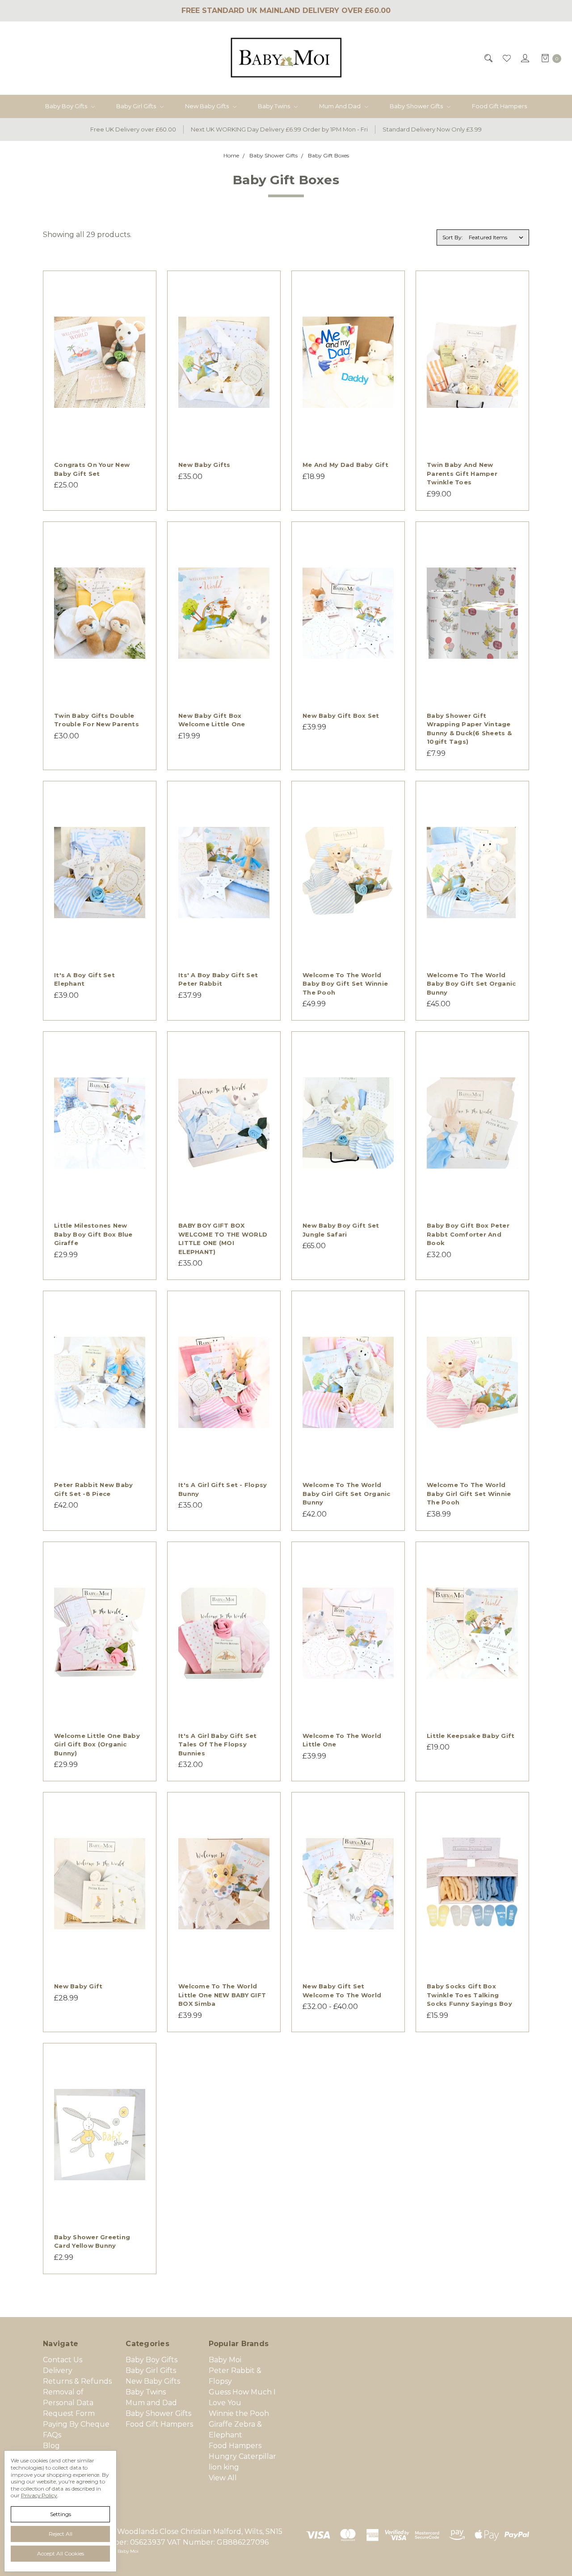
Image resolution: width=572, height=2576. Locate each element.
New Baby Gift (78, 1986)
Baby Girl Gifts (137, 106)
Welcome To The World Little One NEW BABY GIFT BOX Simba (222, 1995)
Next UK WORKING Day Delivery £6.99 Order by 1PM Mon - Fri (279, 129)
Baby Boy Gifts (67, 106)
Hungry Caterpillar (242, 2456)
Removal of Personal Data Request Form (69, 2403)
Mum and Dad (341, 106)
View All (223, 2478)
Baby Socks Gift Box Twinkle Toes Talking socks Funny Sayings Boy (469, 1995)
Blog (51, 2446)
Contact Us (63, 2360)
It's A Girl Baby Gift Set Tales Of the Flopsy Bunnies (217, 1744)
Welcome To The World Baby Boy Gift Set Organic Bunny (471, 984)
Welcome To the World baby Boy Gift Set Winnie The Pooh (345, 984)
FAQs (52, 2435)
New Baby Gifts (208, 106)
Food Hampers (235, 2446)
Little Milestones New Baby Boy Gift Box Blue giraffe (93, 1234)
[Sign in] (524, 58)
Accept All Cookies (61, 2553)
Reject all (61, 2534)
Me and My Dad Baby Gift (345, 465)
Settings (61, 2514)
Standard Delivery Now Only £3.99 (432, 129)
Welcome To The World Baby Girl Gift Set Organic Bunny (347, 1493)
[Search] (488, 58)
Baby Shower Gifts (417, 106)
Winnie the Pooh (239, 2413)
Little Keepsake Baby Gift (471, 1736)
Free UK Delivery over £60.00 (133, 129)
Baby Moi (225, 2360)
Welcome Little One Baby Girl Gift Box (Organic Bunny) (97, 1744)
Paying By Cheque (76, 2424)
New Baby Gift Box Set (341, 716)
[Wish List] (506, 58)
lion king (224, 2467)
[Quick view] (140, 287)
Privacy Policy (39, 2495)
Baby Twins (275, 106)
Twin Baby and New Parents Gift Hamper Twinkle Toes (462, 473)
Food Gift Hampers (499, 106)
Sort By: (453, 237)
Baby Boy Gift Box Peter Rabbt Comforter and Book (468, 1234)
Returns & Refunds (77, 2381)
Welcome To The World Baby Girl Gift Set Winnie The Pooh (469, 1493)
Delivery (58, 2371)
